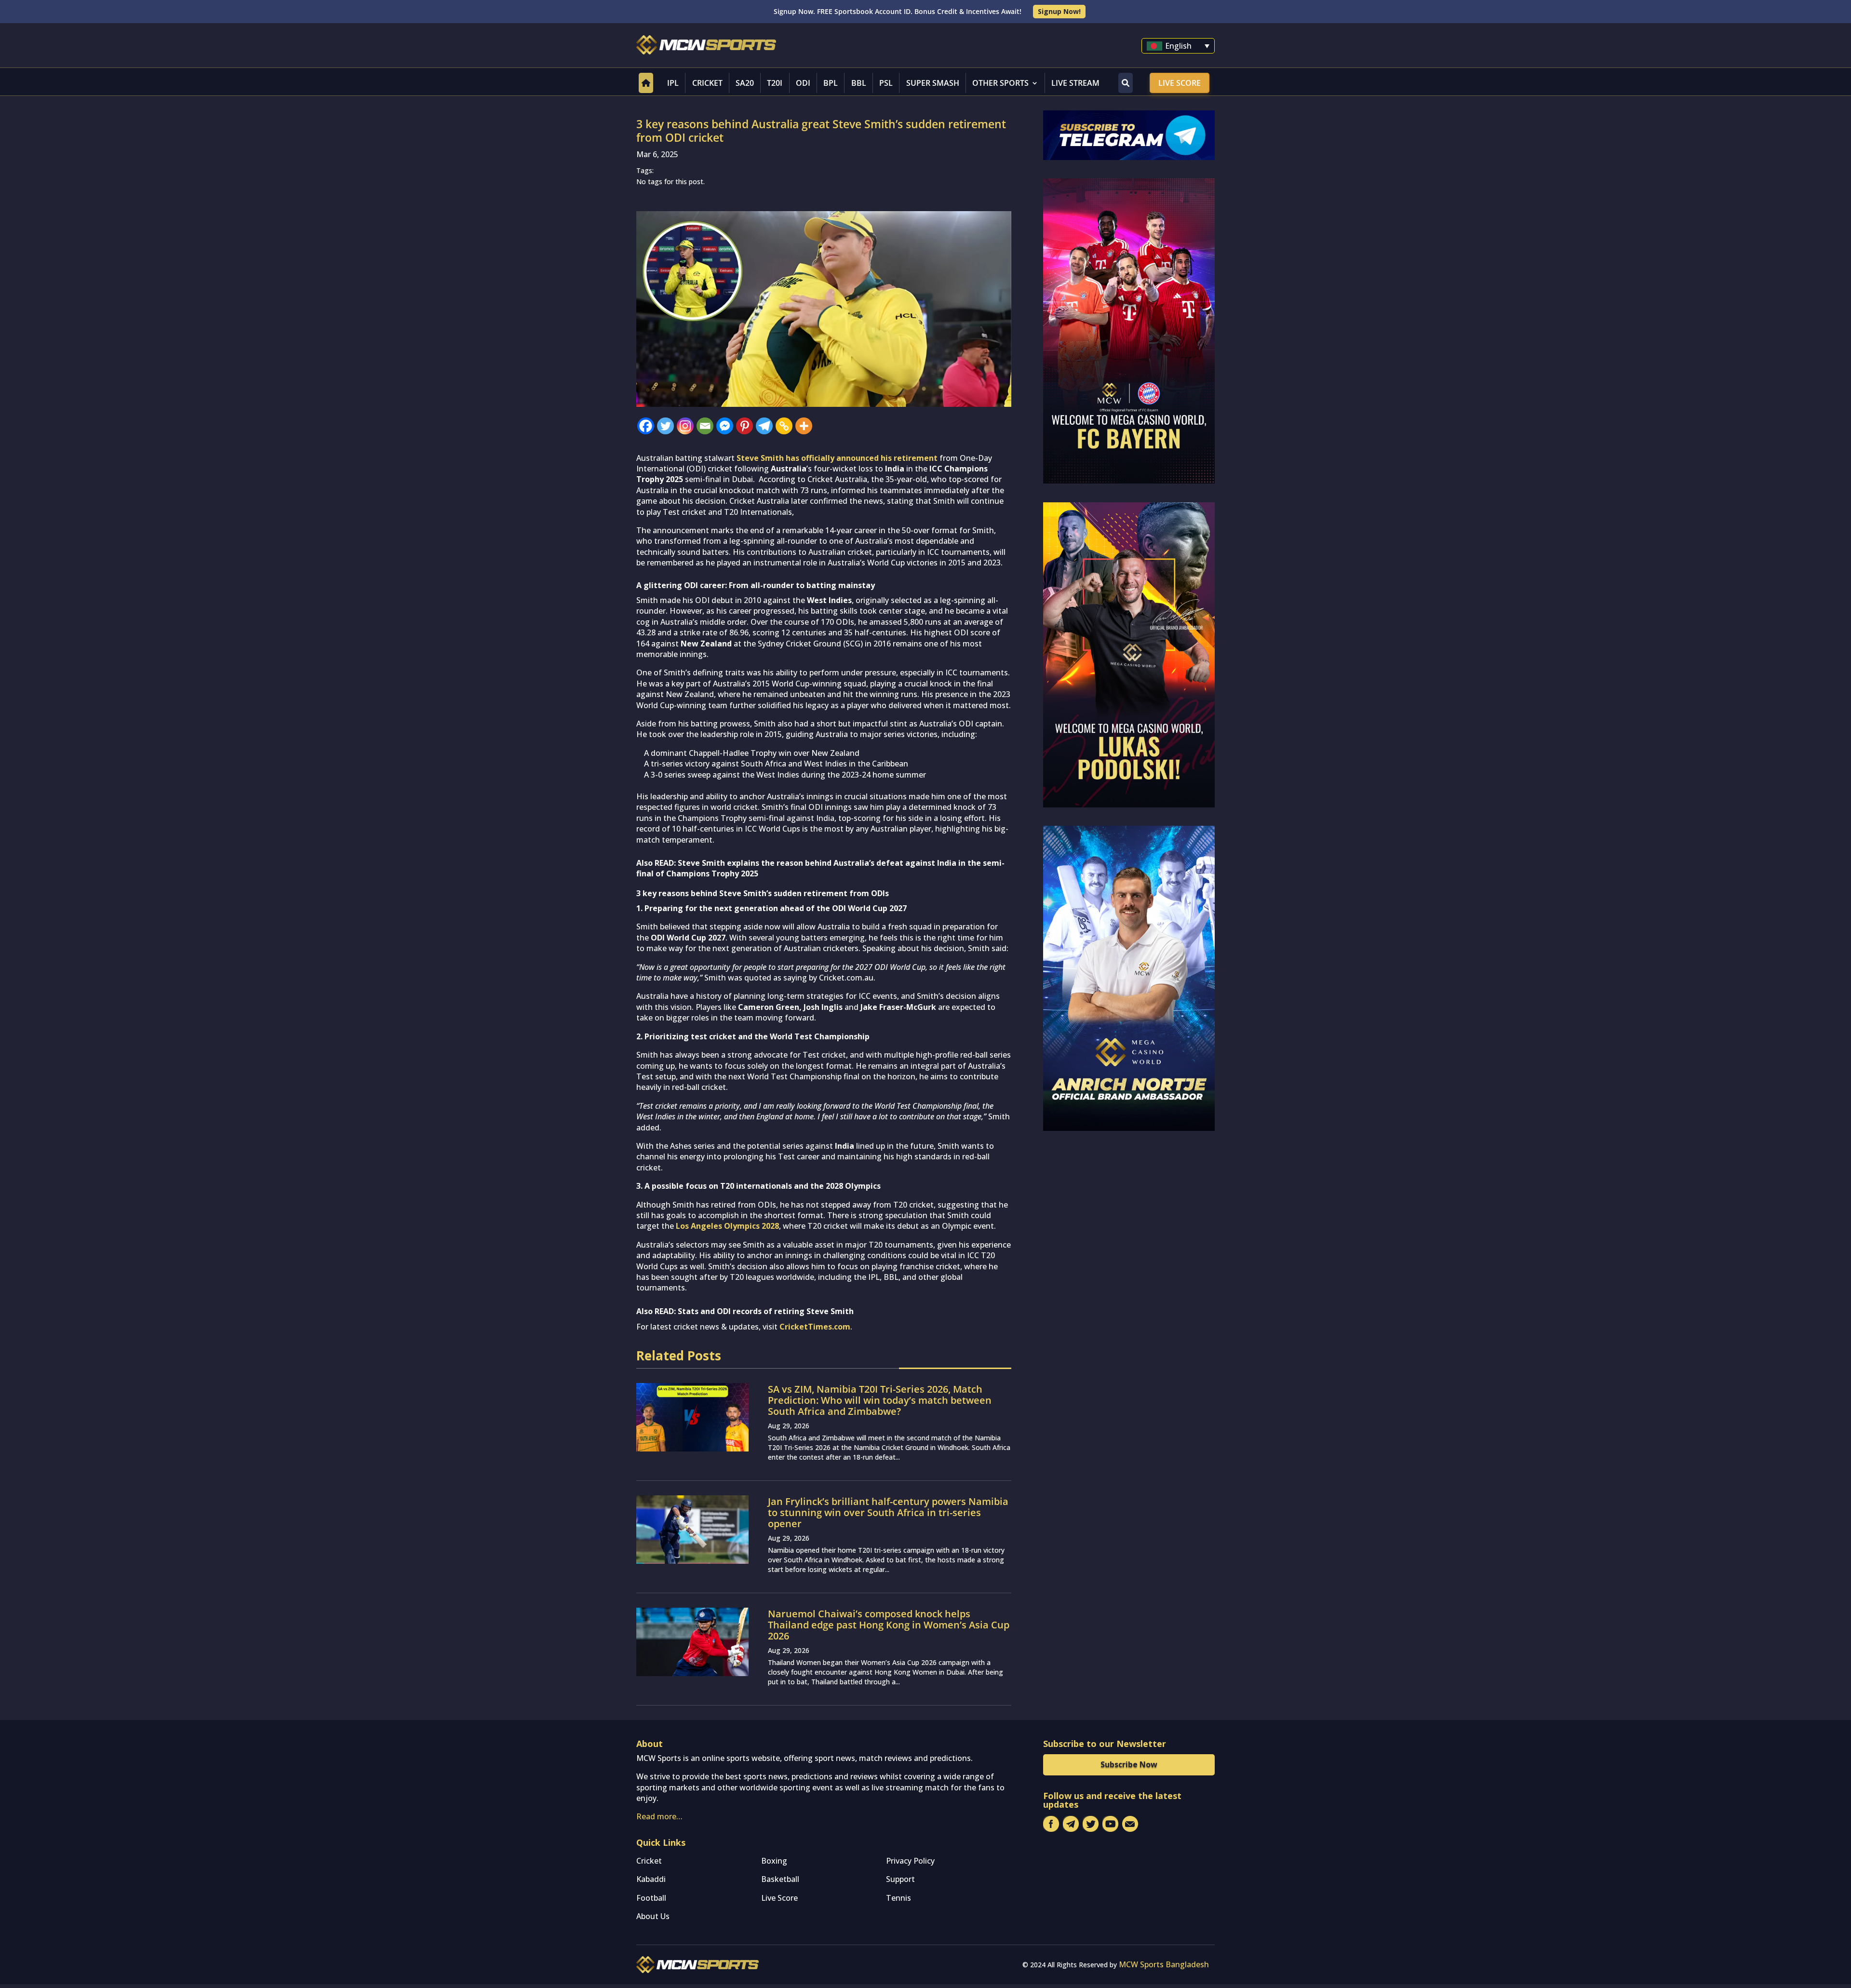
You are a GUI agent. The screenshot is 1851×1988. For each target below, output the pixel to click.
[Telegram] (764, 426)
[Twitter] (665, 426)
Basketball (780, 1879)
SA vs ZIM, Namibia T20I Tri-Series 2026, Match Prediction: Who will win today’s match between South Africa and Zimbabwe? (880, 1400)
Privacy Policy (910, 1861)
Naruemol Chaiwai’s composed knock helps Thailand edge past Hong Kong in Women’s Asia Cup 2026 (889, 1625)
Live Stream (1075, 83)
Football (651, 1898)
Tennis (899, 1898)
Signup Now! (1059, 11)
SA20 (745, 83)
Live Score (1180, 83)
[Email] (705, 426)
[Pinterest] (744, 426)
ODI (803, 83)
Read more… (659, 1816)
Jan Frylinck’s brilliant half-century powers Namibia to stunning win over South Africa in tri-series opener (888, 1512)
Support (900, 1879)
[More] (804, 426)
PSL (886, 83)
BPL (831, 83)
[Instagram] (685, 426)
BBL (859, 83)
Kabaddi (651, 1879)
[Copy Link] (784, 426)
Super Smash (933, 83)
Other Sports (1000, 83)
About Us (653, 1916)
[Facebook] (646, 426)
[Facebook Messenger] (725, 426)
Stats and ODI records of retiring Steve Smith (766, 1311)
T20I (775, 83)
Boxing (774, 1861)
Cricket (707, 83)
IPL (673, 83)
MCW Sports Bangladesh (1164, 1964)
